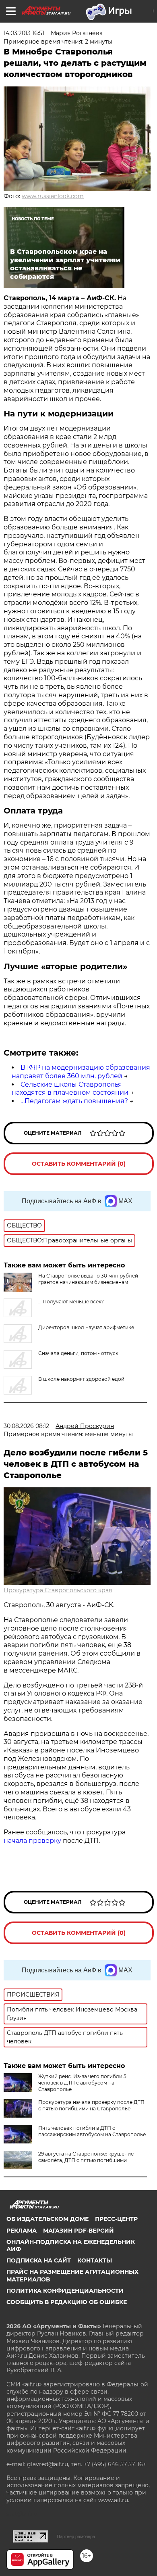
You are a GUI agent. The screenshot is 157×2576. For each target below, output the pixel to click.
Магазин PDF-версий (78, 2231)
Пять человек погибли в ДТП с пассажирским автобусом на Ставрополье (92, 2131)
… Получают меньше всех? (71, 1302)
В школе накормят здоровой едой (81, 1379)
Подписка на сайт (39, 2260)
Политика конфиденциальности (65, 2291)
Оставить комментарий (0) (79, 1164)
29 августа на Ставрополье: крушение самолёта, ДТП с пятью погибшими (86, 2157)
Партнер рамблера (76, 2536)
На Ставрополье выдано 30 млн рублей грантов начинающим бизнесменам (88, 1279)
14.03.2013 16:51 (24, 33)
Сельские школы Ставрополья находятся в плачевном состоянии (70, 1089)
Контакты (95, 2260)
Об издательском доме (48, 2219)
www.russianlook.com (53, 196)
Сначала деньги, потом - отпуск (78, 1353)
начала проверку (32, 1841)
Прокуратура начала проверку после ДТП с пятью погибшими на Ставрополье (91, 2105)
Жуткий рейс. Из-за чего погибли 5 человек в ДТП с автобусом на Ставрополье (82, 2083)
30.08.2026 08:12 (26, 1426)
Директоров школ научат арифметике (86, 1327)
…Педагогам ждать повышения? (74, 1101)
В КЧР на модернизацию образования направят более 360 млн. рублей (81, 1072)
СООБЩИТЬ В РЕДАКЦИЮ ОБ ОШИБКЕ (67, 2302)
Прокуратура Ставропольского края (58, 1590)
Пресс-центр (116, 2219)
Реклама (22, 2231)
